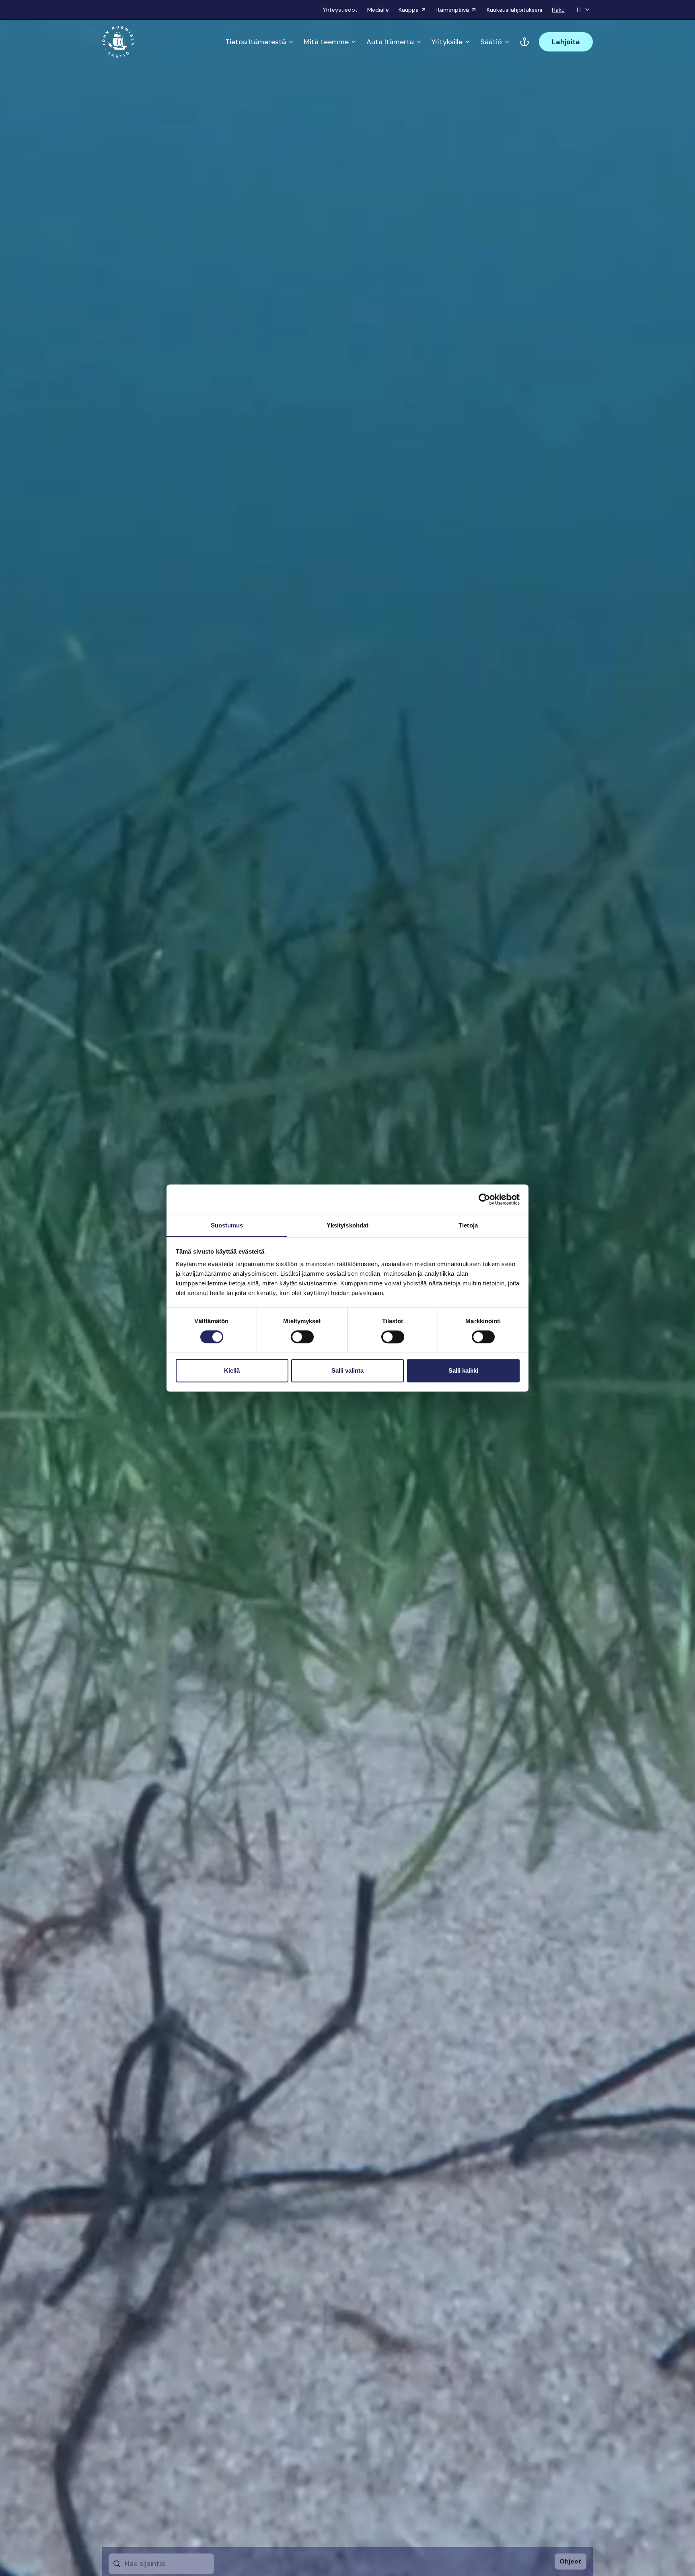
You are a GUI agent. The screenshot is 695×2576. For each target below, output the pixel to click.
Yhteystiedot (340, 10)
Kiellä (232, 1370)
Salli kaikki (463, 1370)
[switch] (302, 1340)
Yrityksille (447, 42)
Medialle (378, 10)
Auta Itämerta (390, 42)
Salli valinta (347, 1370)
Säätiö (491, 42)
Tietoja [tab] (468, 1225)
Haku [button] (558, 10)
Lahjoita (566, 42)
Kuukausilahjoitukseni (514, 10)
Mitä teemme (326, 42)
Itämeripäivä (453, 10)
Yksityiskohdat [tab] (347, 1225)
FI (579, 10)
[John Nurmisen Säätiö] (118, 42)
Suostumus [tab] (227, 1225)
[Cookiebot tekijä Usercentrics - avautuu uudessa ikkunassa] (484, 1199)
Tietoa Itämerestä (256, 42)
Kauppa (409, 10)
